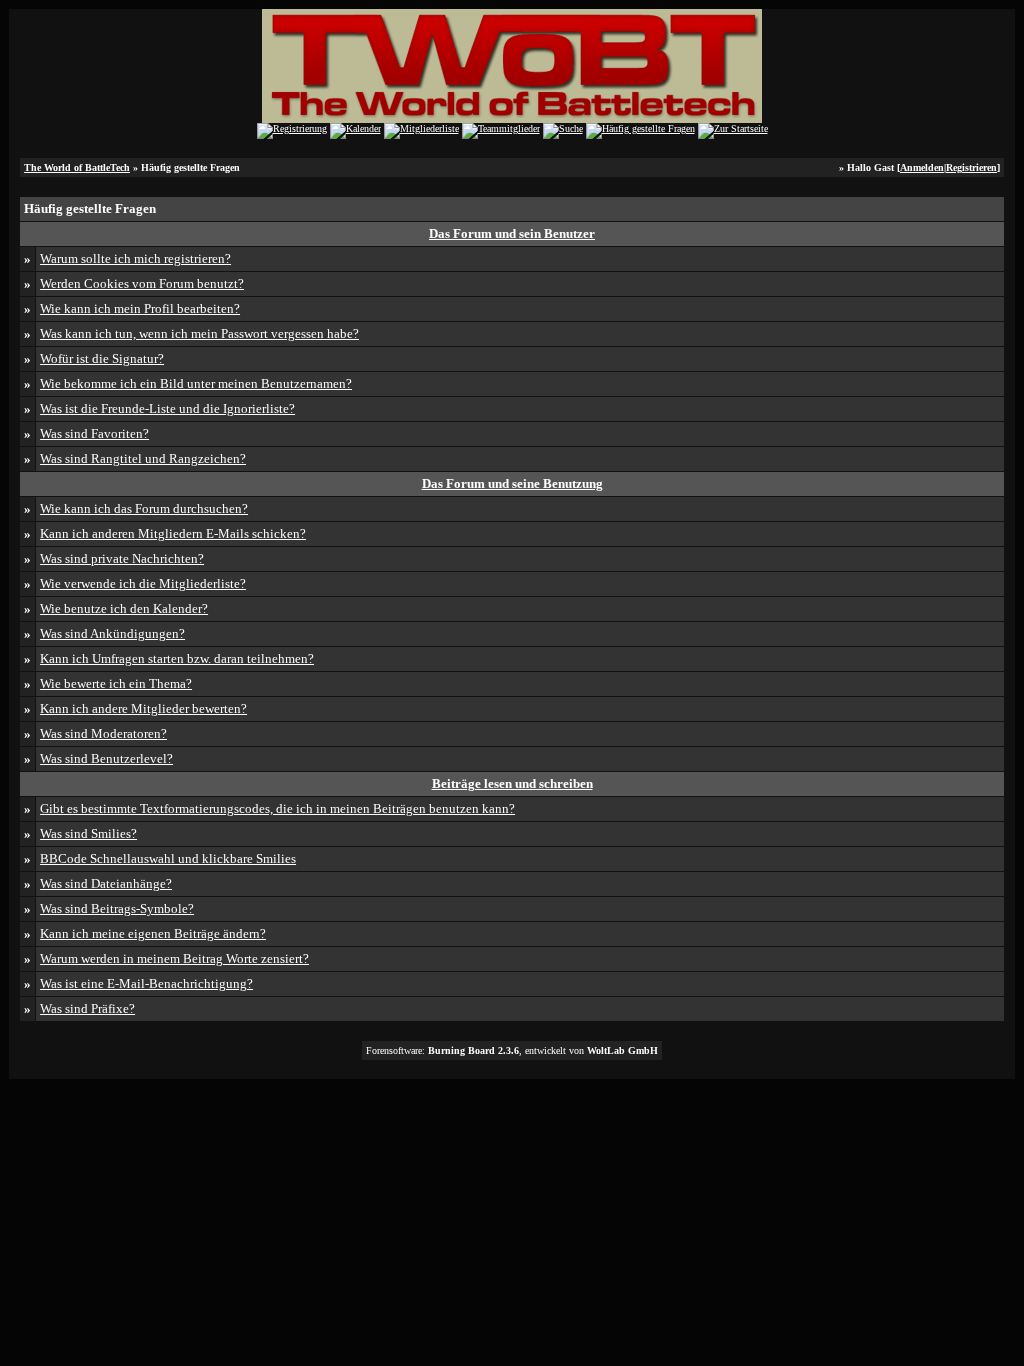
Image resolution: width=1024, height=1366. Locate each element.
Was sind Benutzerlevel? (106, 758)
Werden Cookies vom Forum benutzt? (142, 283)
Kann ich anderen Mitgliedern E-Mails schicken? (173, 533)
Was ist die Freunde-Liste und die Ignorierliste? (167, 408)
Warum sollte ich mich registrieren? (135, 258)
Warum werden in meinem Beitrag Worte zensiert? (174, 958)
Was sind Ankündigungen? (112, 633)
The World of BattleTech (77, 167)
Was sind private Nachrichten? (122, 558)
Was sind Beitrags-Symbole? (117, 908)
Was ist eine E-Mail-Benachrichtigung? (146, 983)
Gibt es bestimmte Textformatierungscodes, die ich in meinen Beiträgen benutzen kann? (277, 808)
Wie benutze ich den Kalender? (124, 608)
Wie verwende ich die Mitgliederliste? (143, 583)
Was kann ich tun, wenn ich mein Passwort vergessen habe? (199, 333)
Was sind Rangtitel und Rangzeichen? (143, 458)
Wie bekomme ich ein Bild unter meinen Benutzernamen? (196, 383)
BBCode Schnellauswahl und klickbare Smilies (168, 858)
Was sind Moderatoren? (103, 733)
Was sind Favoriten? (94, 433)
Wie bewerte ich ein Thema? (116, 683)
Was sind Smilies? (88, 833)
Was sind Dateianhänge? (106, 883)
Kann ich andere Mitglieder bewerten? (143, 708)
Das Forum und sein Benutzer (512, 233)
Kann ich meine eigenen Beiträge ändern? (153, 933)
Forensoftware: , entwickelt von (512, 1050)
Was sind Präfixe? (87, 1008)
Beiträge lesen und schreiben (512, 783)
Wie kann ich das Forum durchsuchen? (144, 508)
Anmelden (922, 167)
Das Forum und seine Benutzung (512, 483)
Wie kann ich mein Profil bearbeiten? (140, 308)
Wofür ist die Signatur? (102, 358)
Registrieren (971, 167)
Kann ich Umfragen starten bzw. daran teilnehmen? (177, 658)
